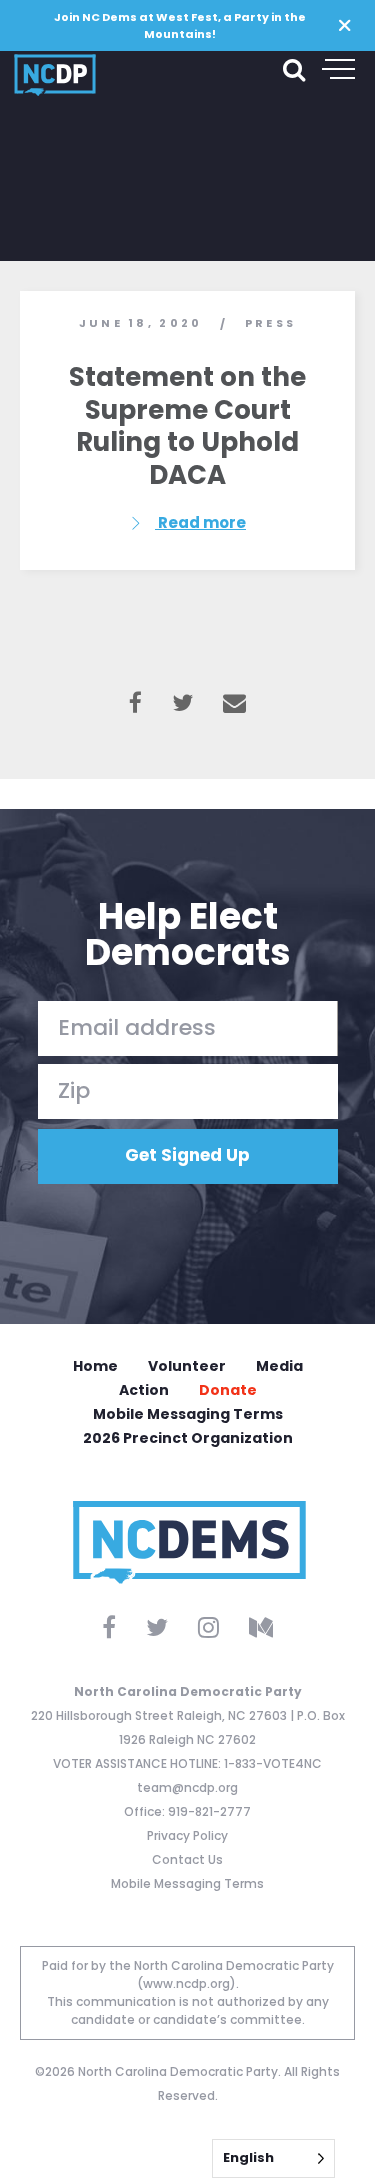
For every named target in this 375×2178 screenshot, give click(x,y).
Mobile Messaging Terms (188, 1414)
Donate (228, 1390)
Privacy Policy (187, 1835)
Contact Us (187, 1859)
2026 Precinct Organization (188, 1438)
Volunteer (187, 1366)
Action (144, 1390)
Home (95, 1366)
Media (279, 1366)
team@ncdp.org (187, 1787)
